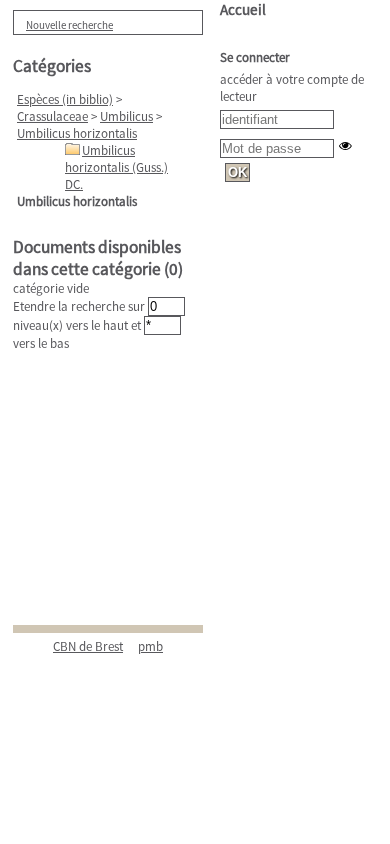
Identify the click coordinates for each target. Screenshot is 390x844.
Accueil (243, 9)
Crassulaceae (52, 116)
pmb (150, 646)
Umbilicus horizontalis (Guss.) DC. (116, 167)
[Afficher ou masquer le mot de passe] (345, 145)
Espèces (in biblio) (65, 99)
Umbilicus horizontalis (77, 133)
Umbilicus (126, 116)
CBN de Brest (88, 646)
